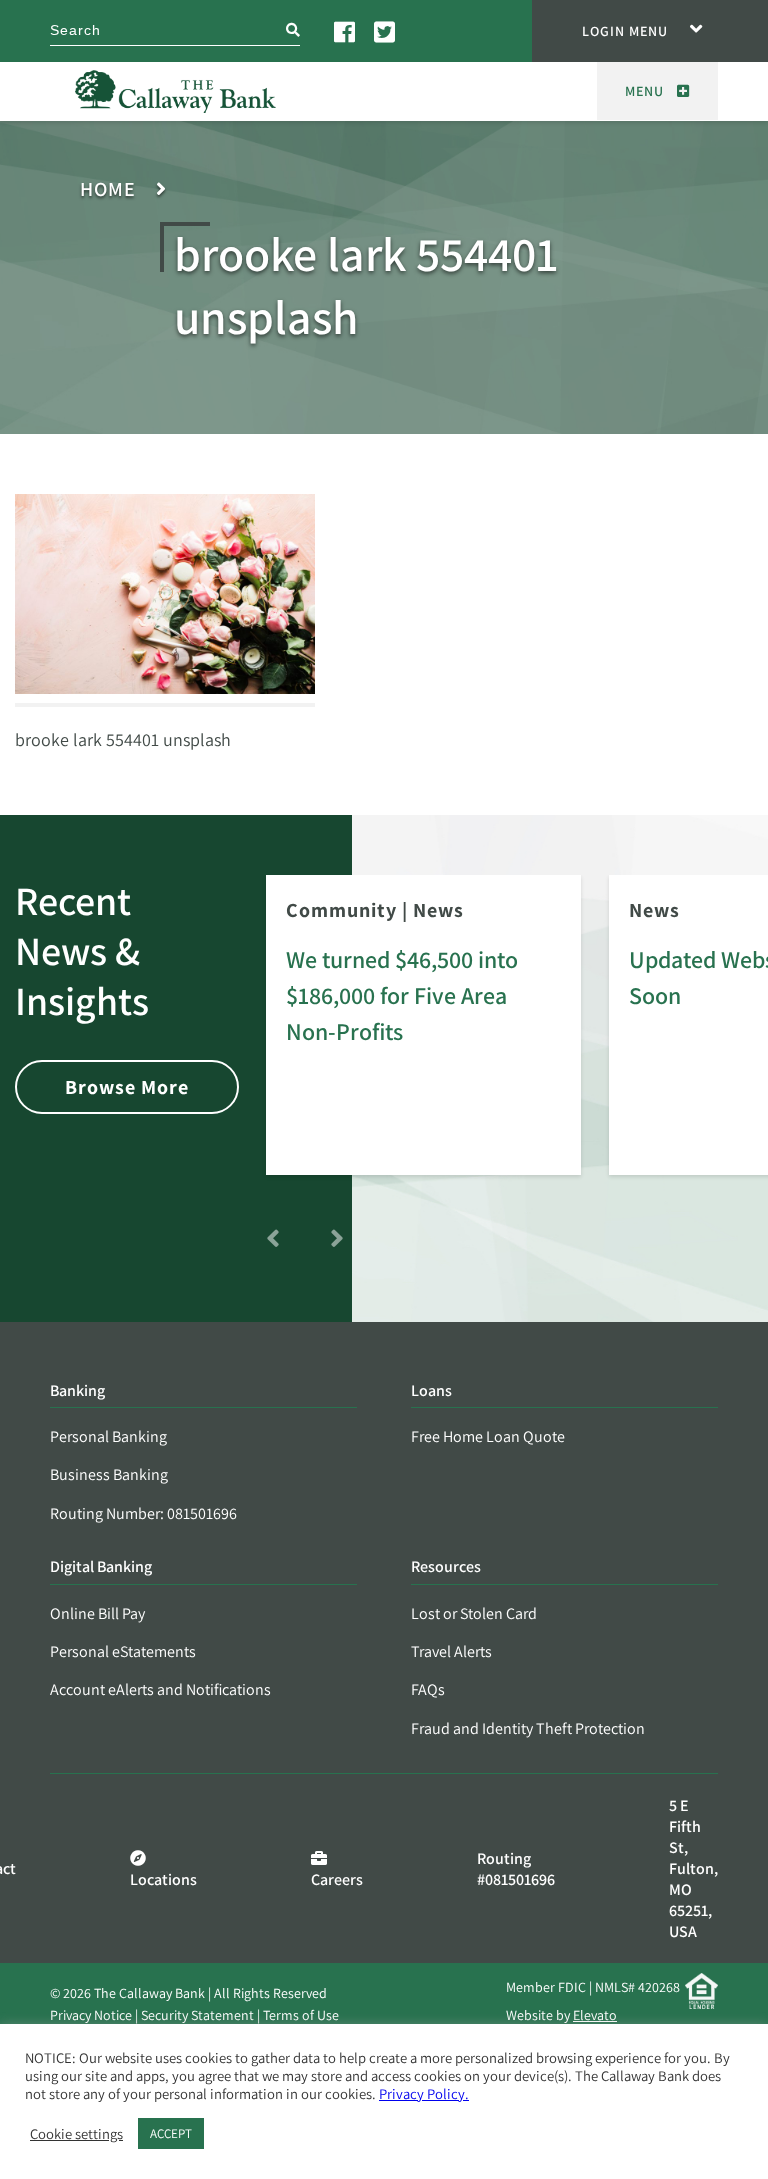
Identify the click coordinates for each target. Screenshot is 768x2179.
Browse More (127, 1087)
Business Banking (109, 1474)
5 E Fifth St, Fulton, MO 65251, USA (693, 1868)
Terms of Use (301, 2015)
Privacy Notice (91, 2015)
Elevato (595, 2015)
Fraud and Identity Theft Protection (528, 1728)
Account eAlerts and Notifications (160, 1689)
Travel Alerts (451, 1651)
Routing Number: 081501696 (143, 1513)
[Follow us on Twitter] (386, 31)
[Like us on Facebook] (346, 31)
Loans (431, 1391)
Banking (77, 1391)
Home (108, 189)
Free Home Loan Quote (488, 1436)
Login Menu (625, 31)
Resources (446, 1567)
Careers (337, 1879)
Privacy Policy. (424, 2093)
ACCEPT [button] (171, 2133)
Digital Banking (101, 1567)
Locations (163, 1879)
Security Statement (197, 2015)
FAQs (428, 1689)
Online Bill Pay (97, 1613)
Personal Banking (108, 1436)
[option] (423, 1039)
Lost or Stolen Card (474, 1613)
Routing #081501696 (516, 1869)
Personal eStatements (123, 1651)
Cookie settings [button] (76, 2134)
